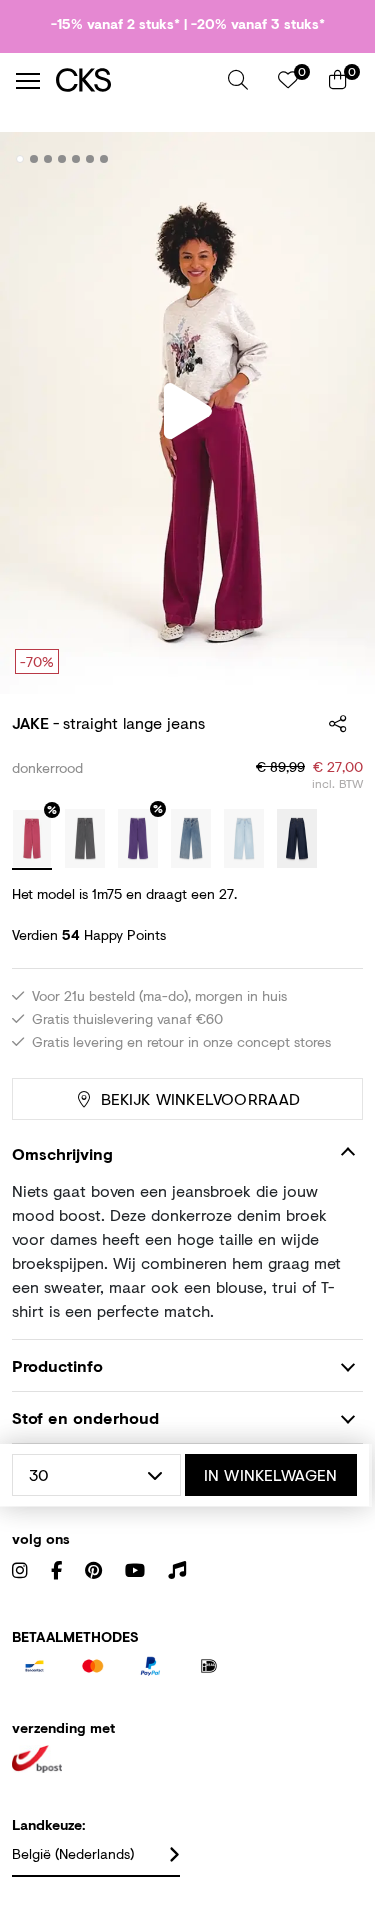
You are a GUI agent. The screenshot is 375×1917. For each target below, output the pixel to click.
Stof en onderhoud (85, 1417)
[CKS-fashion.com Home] (134, 80)
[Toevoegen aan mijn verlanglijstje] (333, 160)
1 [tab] (20, 159)
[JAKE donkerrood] (32, 840)
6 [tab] (90, 159)
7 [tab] (104, 159)
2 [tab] (34, 159)
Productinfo (57, 1365)
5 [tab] (76, 159)
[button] (238, 80)
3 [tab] (48, 159)
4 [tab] (62, 159)
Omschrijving (62, 1153)
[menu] (28, 81)
